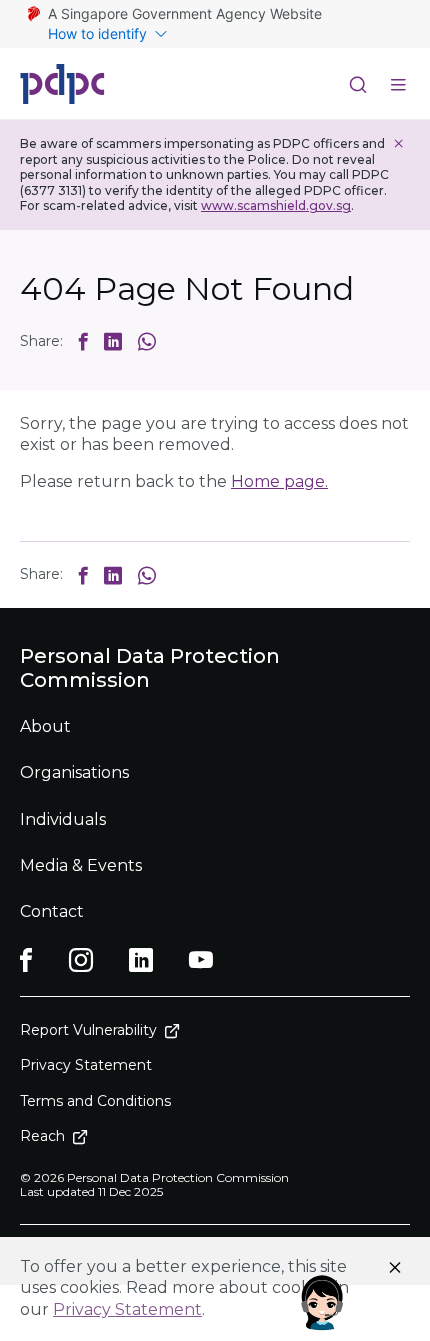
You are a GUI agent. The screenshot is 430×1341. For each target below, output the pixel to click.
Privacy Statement (127, 1309)
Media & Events (81, 865)
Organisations (74, 772)
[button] (83, 341)
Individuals (63, 819)
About (45, 726)
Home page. (279, 481)
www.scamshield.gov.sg (276, 205)
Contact (52, 911)
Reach (42, 1136)
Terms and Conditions (95, 1101)
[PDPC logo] (62, 84)
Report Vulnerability (88, 1030)
